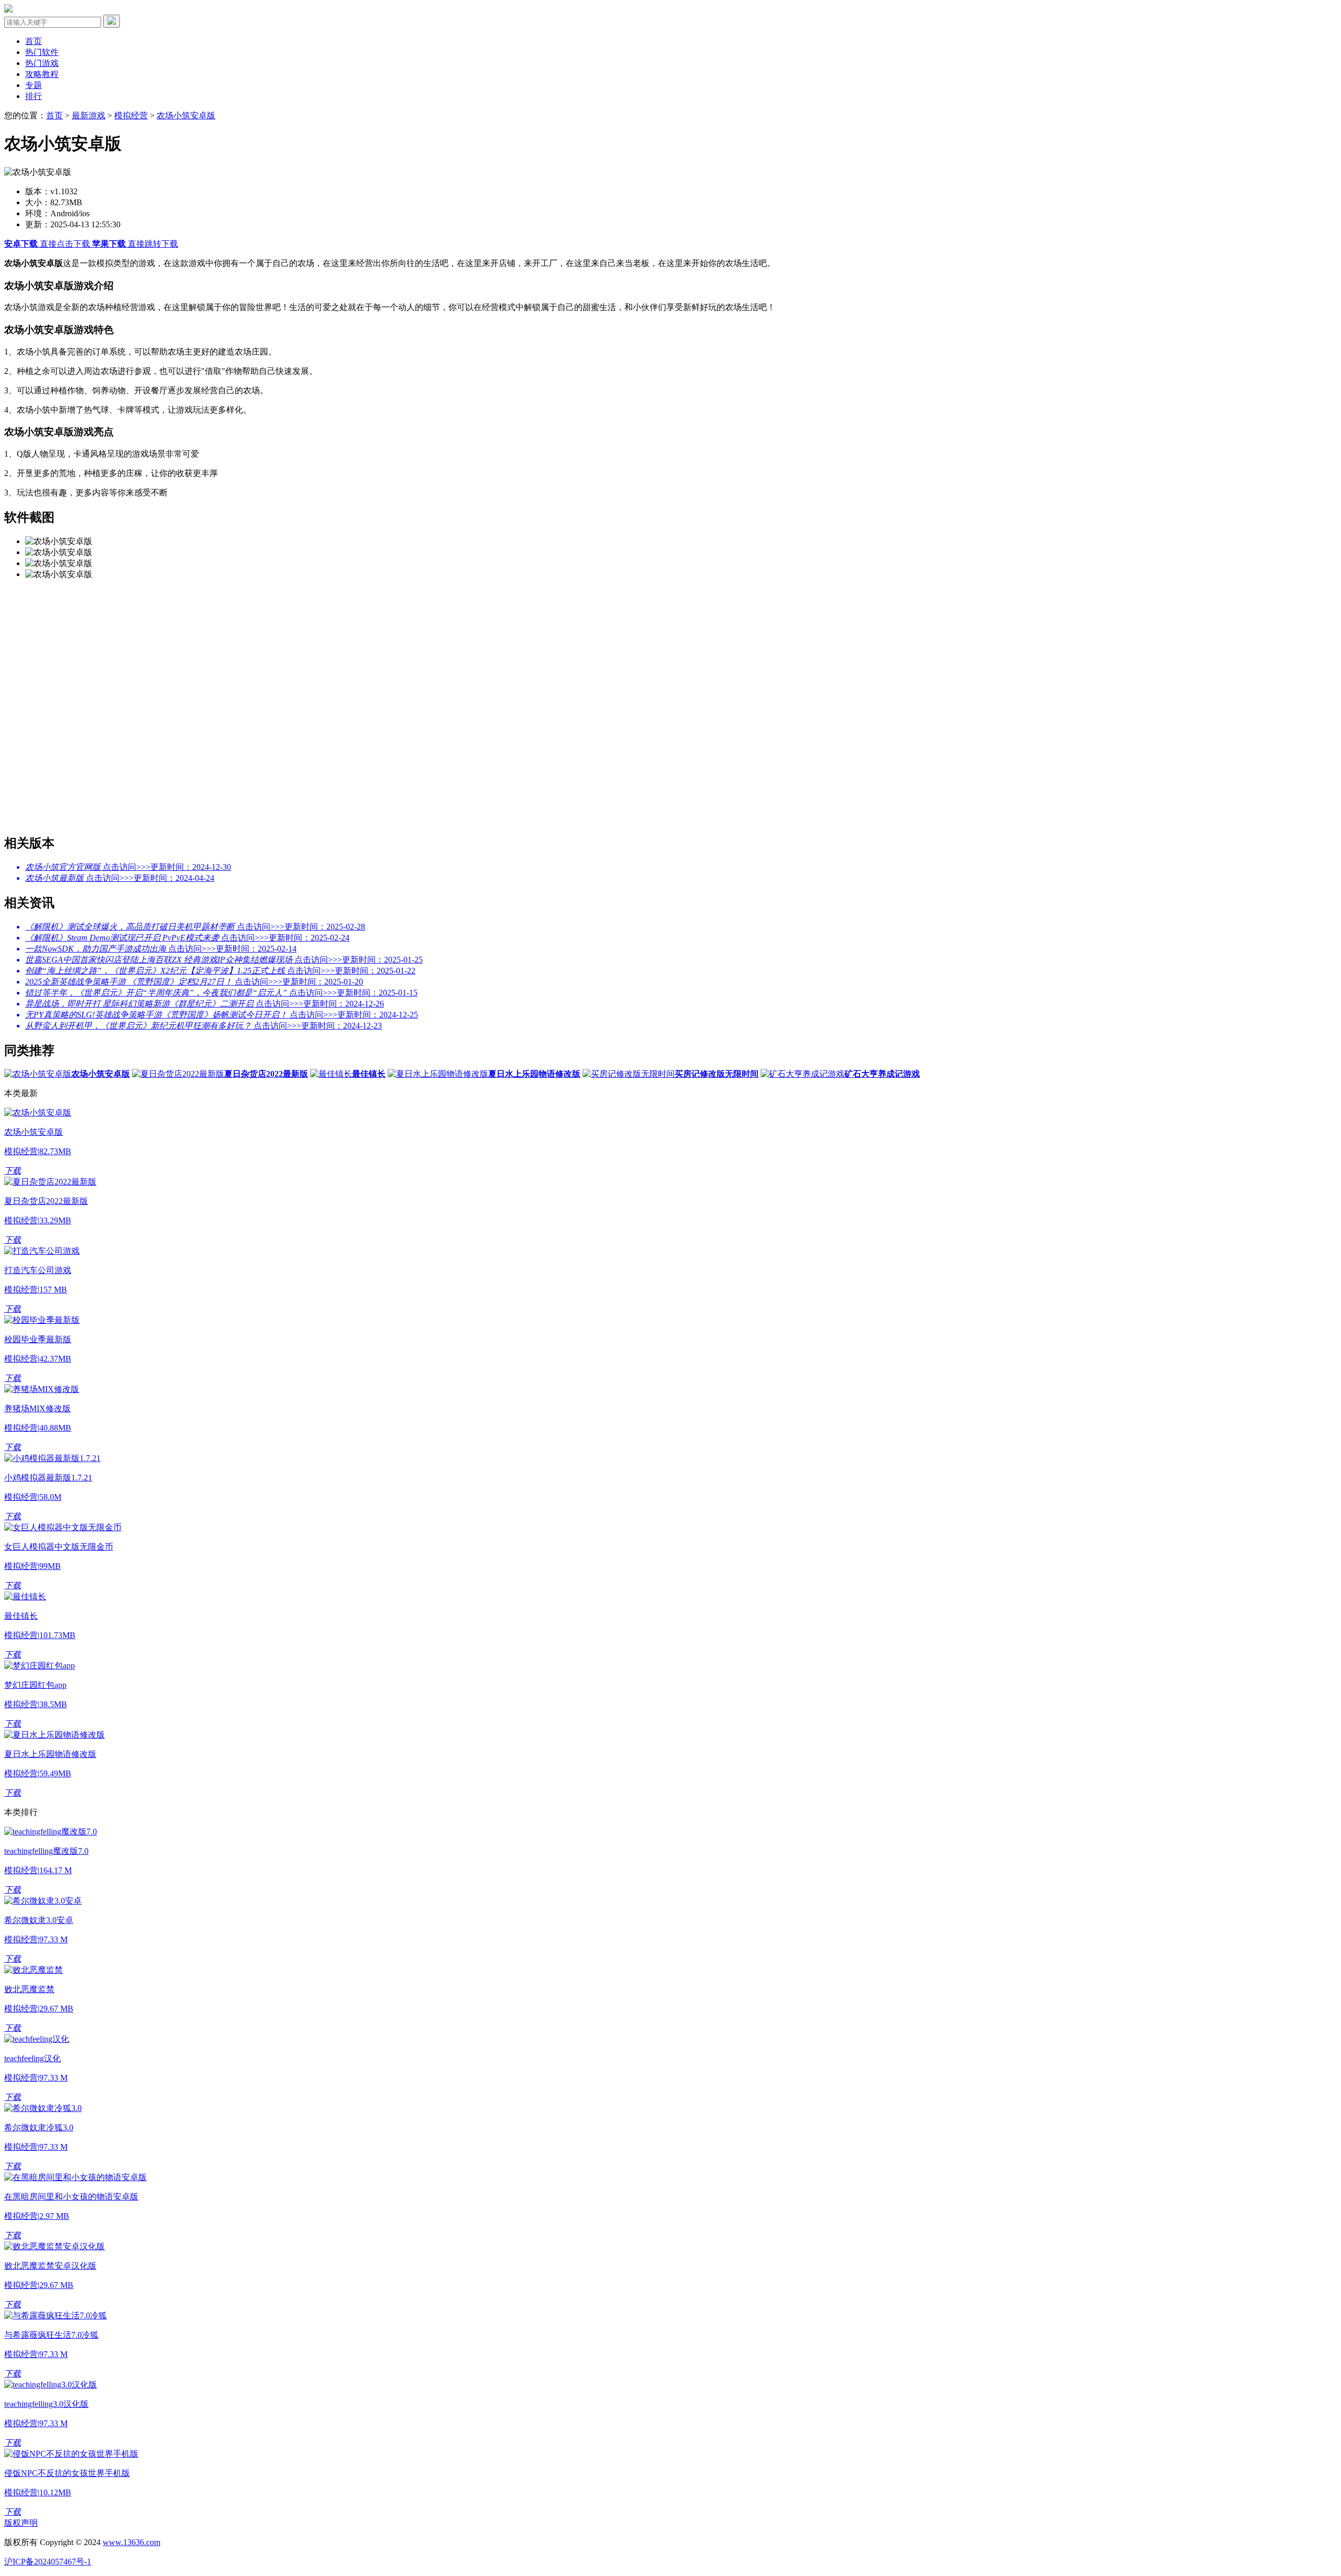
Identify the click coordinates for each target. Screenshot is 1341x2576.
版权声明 (21, 2523)
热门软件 (42, 52)
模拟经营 (131, 115)
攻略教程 (42, 74)
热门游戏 (42, 63)
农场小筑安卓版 (186, 115)
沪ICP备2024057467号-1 (48, 2562)
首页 (34, 41)
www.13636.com (131, 2542)
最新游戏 (89, 115)
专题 (34, 85)
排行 (34, 96)
